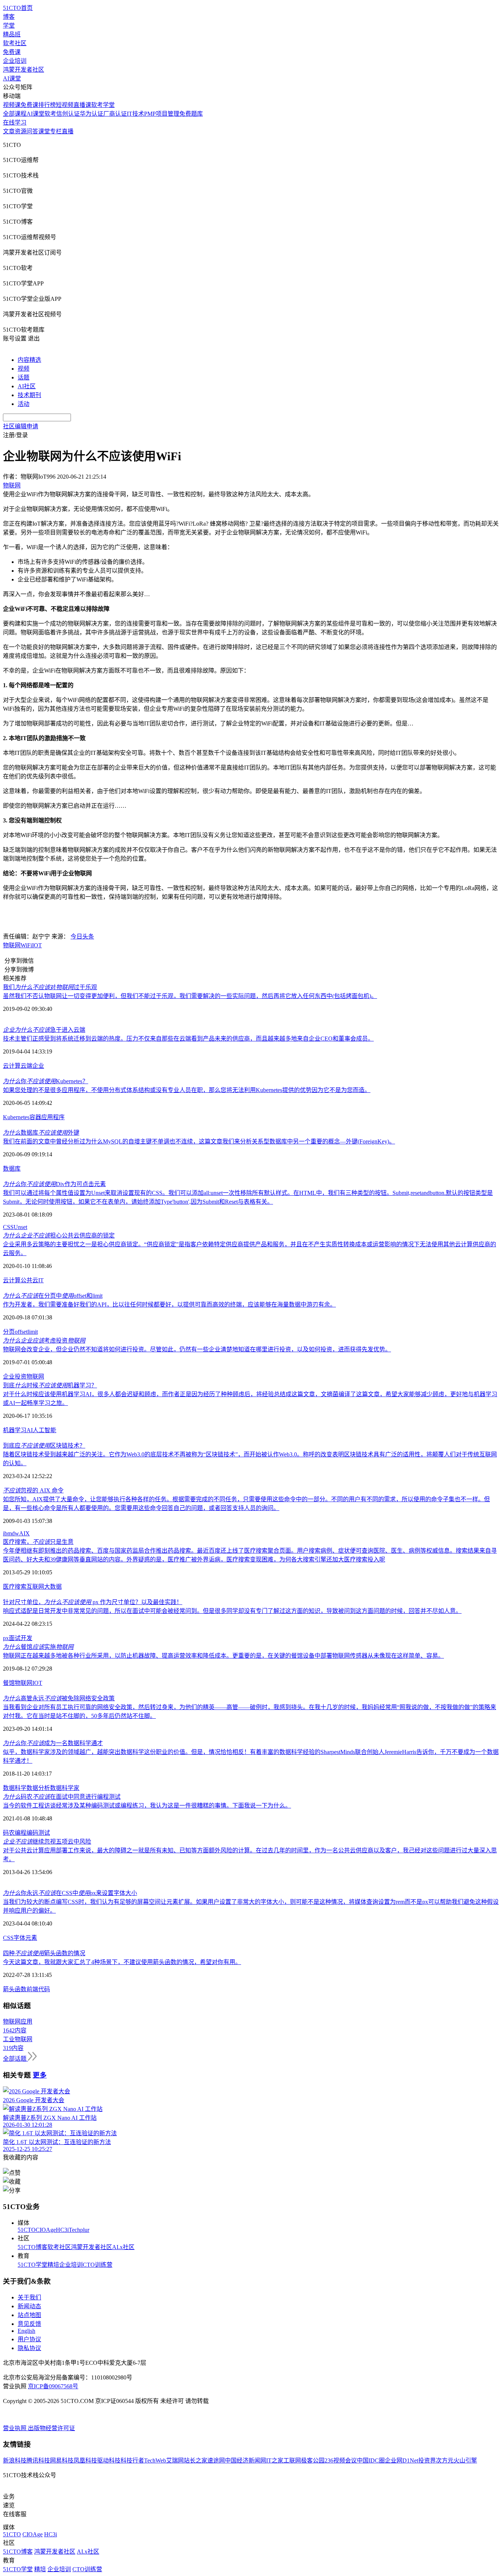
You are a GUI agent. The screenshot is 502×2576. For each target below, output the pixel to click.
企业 (38, 1066)
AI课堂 (12, 78)
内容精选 (29, 360)
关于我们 (29, 2297)
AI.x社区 (123, 2247)
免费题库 (191, 114)
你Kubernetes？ (46, 1081)
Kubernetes (16, 1117)
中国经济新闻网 (245, 2460)
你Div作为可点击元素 (54, 1184)
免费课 (12, 52)
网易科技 (62, 2460)
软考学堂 (103, 105)
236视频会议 (341, 2460)
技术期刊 (29, 395)
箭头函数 (15, 1989)
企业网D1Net (401, 2460)
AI (30, 1430)
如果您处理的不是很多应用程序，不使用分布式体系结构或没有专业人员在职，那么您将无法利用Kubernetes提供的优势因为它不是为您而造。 (187, 1090)
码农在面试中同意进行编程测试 (62, 1797)
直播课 (82, 105)
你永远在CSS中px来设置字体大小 (70, 1893)
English (26, 2331)
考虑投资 (44, 1341)
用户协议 (29, 2339)
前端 (32, 1989)
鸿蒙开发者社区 (24, 70)
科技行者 (132, 2460)
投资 (21, 1377)
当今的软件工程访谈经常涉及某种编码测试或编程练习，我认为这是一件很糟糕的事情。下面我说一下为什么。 (147, 1806)
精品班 (12, 34)
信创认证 (68, 114)
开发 (26, 1638)
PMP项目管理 (162, 114)
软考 (50, 114)
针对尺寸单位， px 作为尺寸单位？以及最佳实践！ (93, 1602)
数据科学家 (65, 1788)
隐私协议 (29, 2348)
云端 (26, 1066)
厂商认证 (115, 114)
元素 (31, 1938)
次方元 (445, 2460)
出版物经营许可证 (51, 2428)
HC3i (62, 2230)
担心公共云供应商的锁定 (59, 1235)
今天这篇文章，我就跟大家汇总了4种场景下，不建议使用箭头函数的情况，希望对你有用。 (122, 1962)
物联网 (12, 945)
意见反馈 (29, 2324)
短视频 (65, 105)
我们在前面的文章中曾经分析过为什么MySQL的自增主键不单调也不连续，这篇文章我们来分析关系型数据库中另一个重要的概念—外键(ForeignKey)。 (199, 1141)
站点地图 (29, 2315)
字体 (19, 1938)
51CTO (27, 2230)
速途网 (216, 2460)
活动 (24, 404)
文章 (9, 131)
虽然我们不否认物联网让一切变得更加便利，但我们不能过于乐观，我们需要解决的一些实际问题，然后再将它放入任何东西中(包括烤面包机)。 (190, 996)
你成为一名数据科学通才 (53, 1743)
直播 (68, 131)
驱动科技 (109, 2460)
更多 (40, 2075)
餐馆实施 (38, 1647)
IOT (37, 945)
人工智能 (44, 1430)
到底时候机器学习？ (50, 1385)
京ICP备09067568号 (53, 2386)
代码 (44, 1989)
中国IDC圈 (371, 2460)
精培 (53, 2265)
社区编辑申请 (21, 426)
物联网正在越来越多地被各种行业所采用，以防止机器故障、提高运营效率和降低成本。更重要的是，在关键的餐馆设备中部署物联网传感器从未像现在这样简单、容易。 (223, 1656)
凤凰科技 (85, 2460)
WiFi (26, 945)
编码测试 (38, 1833)
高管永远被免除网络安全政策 (59, 1698)
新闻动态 (29, 2306)
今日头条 (82, 936)
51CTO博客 (33, 2247)
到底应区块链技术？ (44, 1446)
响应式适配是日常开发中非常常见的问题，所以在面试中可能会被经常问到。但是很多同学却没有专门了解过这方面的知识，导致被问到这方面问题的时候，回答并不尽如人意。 (232, 1611)
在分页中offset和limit (53, 1296)
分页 (9, 1332)
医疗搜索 (15, 1587)
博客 (9, 17)
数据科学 (15, 1788)
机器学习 (15, 1430)
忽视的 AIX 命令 (33, 1490)
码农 (9, 1833)
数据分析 (38, 1788)
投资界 (427, 2460)
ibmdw (11, 1533)
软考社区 (15, 43)
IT (41, 1280)
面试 (15, 1638)
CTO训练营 (98, 2265)
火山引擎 (465, 2460)
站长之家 (196, 2460)
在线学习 (15, 123)
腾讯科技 (38, 2460)
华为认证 (92, 114)
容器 (35, 1117)
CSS (8, 1227)
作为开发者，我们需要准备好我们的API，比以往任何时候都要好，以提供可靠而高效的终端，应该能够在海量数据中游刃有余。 (169, 1305)
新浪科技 (15, 2460)
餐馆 (9, 1683)
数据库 (12, 1169)
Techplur (79, 2230)
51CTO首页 (18, 8)
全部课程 (15, 114)
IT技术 (135, 114)
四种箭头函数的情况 (44, 1953)
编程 (21, 1833)
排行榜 (47, 105)
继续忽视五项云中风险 (47, 1842)
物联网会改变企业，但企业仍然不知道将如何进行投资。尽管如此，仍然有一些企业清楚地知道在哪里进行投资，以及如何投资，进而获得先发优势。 (197, 1349)
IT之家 (275, 2460)
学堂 (9, 26)
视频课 (12, 105)
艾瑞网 (175, 2460)
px (6, 1638)
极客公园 (313, 2460)
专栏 (56, 131)
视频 (24, 369)
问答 (32, 131)
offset (21, 1332)
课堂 (44, 131)
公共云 (29, 1280)
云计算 (12, 1066)
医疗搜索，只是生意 (38, 1542)
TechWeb (155, 2460)
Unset (20, 1227)
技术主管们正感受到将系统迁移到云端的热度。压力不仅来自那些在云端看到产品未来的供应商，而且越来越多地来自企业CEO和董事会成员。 (188, 1039)
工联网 (292, 2460)
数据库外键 (41, 1133)
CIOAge (46, 2230)
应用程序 (53, 1117)
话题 (24, 377)
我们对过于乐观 (50, 987)
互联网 (35, 1587)
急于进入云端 (44, 1030)
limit (33, 1332)
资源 (21, 131)
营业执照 (15, 2428)
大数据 (53, 1587)
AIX (24, 1533)
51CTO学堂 (33, 2265)
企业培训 (15, 61)
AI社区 (27, 386)
